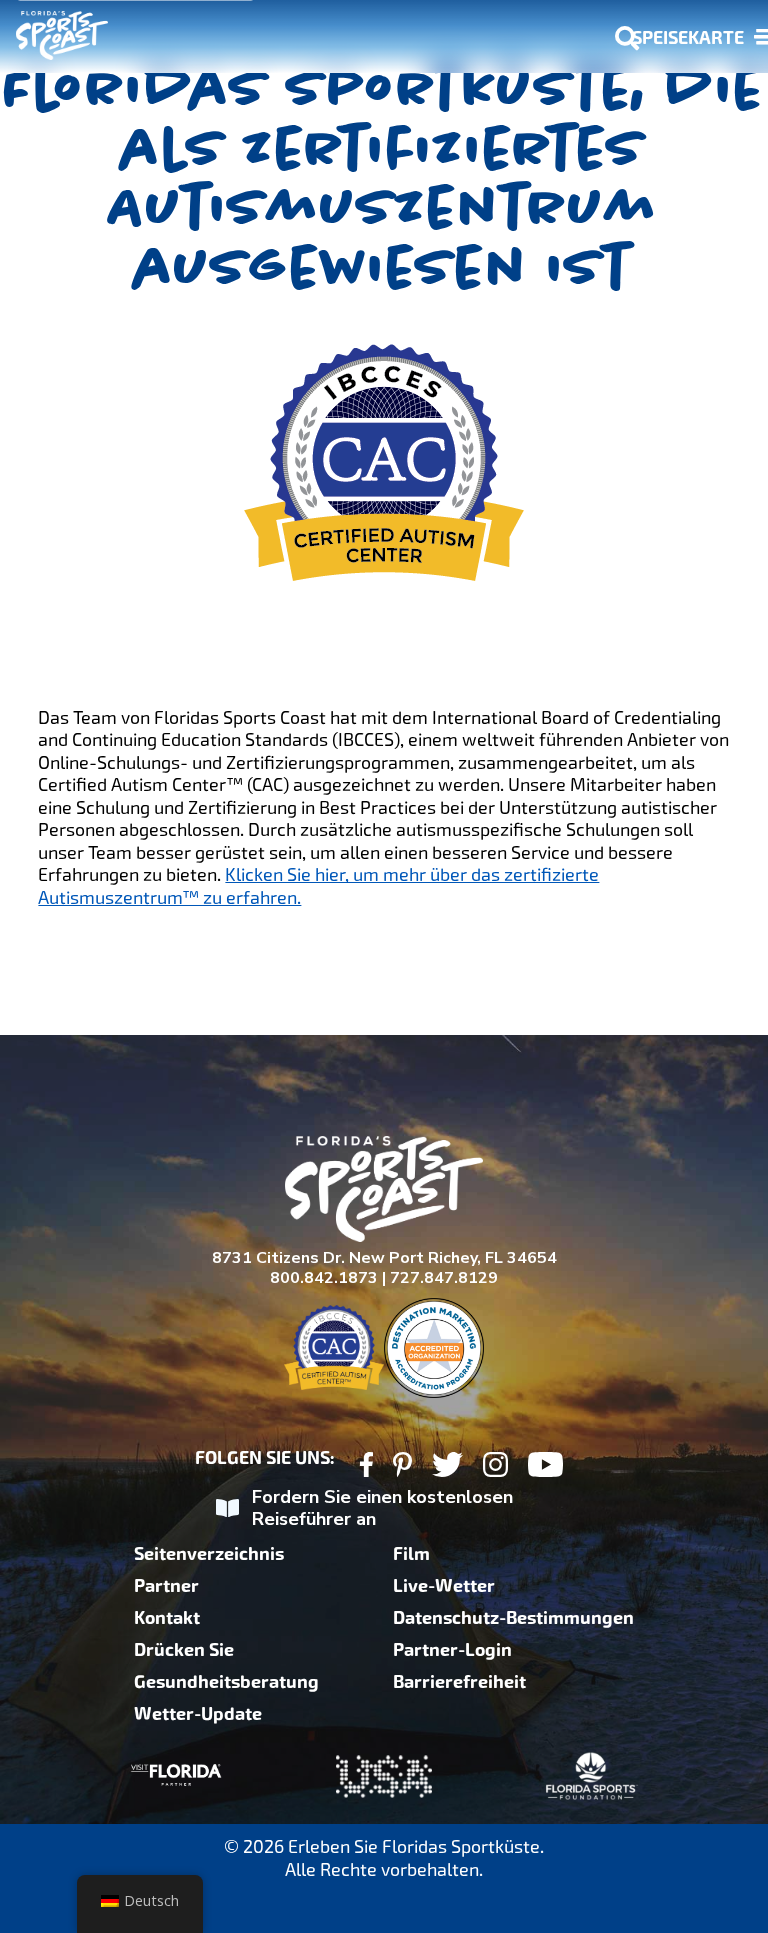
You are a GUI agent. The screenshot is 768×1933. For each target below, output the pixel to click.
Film (411, 1554)
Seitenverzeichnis (209, 1554)
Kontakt (167, 1618)
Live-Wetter (444, 1586)
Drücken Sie (184, 1650)
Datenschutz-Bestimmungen (513, 1618)
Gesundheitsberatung (226, 1682)
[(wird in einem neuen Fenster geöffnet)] (366, 1467)
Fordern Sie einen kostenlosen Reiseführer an (382, 1508)
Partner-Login (452, 1650)
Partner (166, 1586)
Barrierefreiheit (459, 1682)
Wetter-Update (198, 1714)
